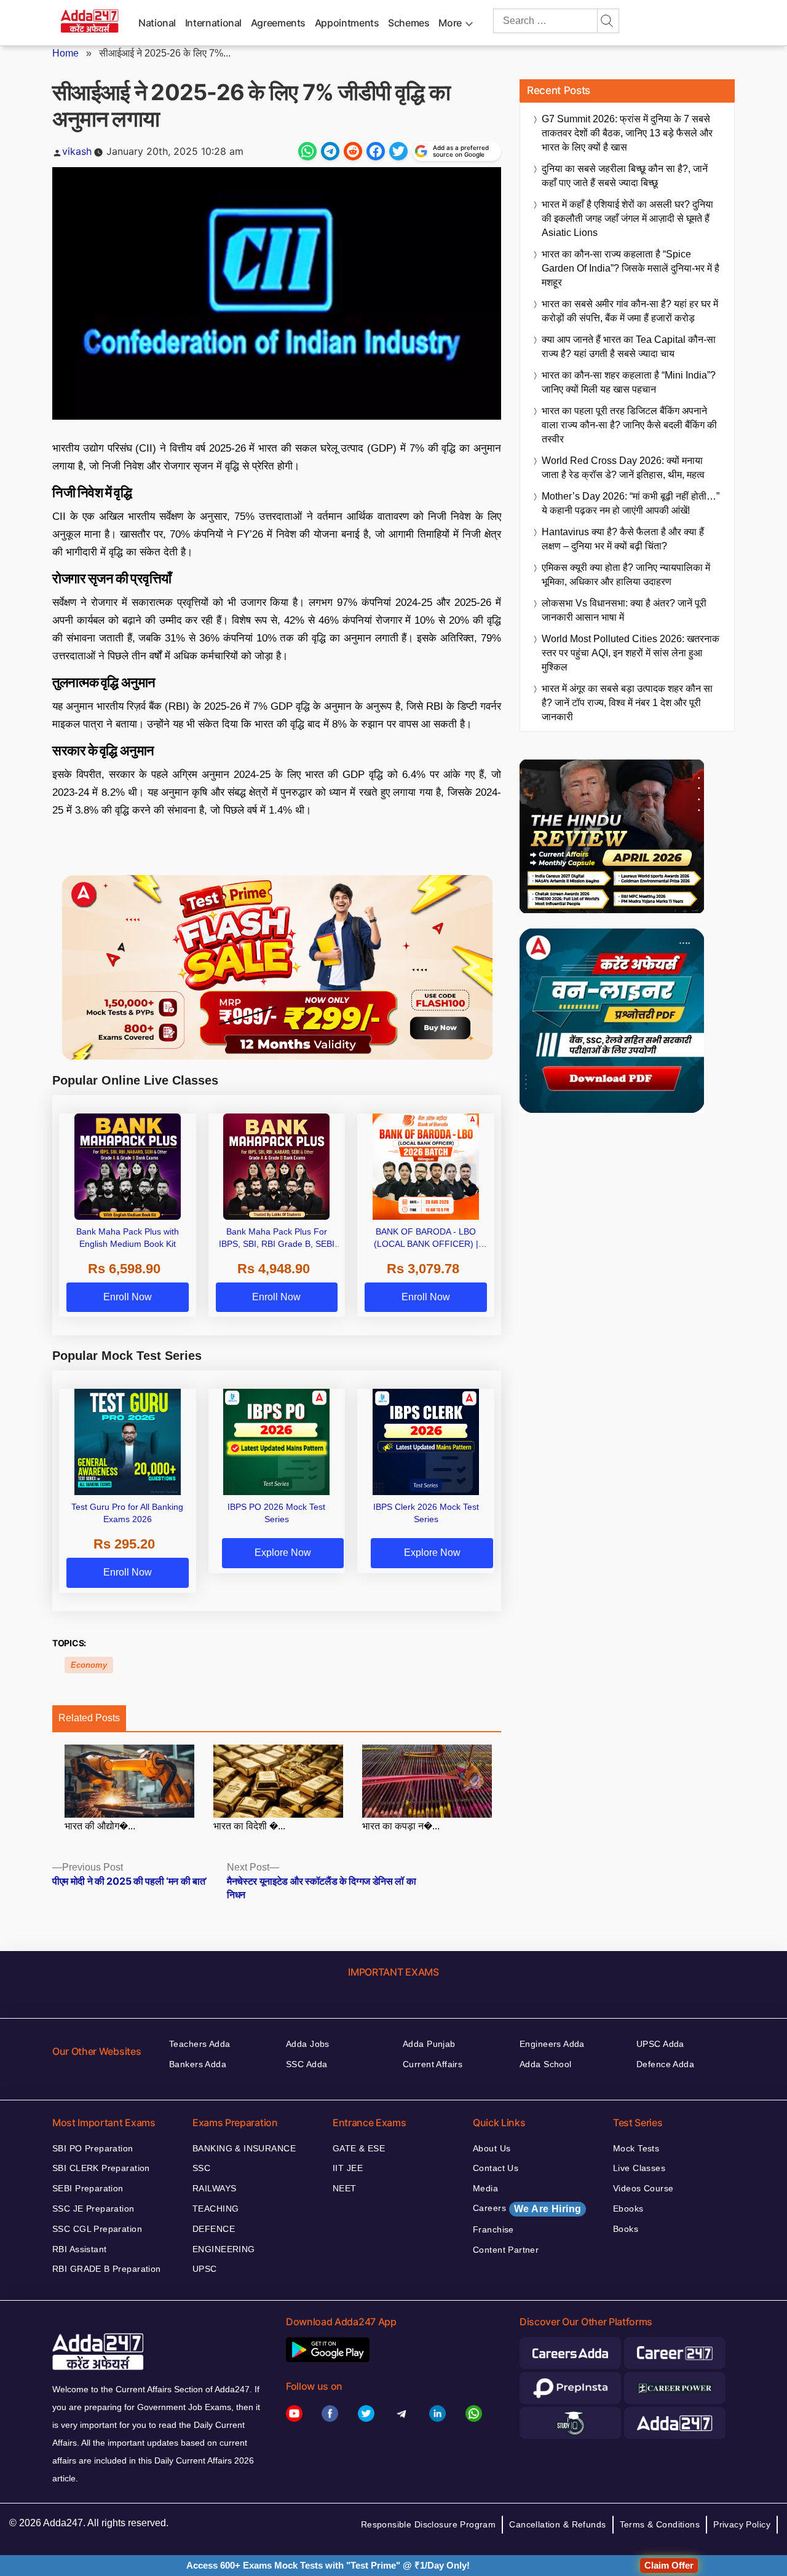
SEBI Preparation (88, 2188)
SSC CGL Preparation (97, 2229)
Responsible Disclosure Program (429, 2524)
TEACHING (216, 2209)
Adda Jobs (308, 2044)
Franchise (493, 2229)
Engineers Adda (552, 2044)
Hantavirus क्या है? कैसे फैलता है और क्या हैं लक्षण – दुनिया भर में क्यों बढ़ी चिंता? (623, 539)
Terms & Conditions (660, 2524)
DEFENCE (214, 2229)
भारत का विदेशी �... (249, 1826)
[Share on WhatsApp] (307, 151)
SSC (201, 2168)
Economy (89, 1665)
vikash (77, 151)
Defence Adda (665, 2064)
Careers (527, 2209)
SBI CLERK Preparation (101, 2168)
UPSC (205, 2269)
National (157, 23)
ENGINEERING (224, 2249)
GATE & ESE (359, 2148)
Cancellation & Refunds (557, 2524)
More (450, 23)
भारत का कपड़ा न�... (401, 1826)
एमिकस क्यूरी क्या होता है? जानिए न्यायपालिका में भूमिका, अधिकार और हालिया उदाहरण (626, 575)
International (213, 23)
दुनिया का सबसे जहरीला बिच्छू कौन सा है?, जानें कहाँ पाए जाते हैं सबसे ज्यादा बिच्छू (625, 176)
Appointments (347, 23)
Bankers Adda (198, 2064)
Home (65, 53)
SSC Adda (306, 2064)
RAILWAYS (214, 2188)
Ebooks (628, 2209)
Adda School (546, 2064)
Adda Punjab (429, 2044)
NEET (345, 2188)
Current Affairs (433, 2064)
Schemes (409, 23)
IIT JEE (348, 2168)
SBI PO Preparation (93, 2148)
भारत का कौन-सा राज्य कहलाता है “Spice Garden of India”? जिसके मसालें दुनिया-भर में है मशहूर (631, 268)
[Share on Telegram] (330, 151)
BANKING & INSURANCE (244, 2148)
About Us (492, 2148)
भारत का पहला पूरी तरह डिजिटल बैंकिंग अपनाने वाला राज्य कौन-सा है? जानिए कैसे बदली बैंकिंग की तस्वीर (629, 425)
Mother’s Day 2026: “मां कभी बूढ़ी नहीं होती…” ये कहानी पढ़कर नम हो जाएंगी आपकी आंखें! (631, 503)
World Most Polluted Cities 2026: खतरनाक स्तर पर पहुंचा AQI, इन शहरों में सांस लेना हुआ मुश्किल (631, 653)
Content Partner (506, 2250)
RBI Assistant (79, 2249)
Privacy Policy (742, 2524)
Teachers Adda (200, 2044)
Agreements (278, 23)
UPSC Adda (660, 2044)
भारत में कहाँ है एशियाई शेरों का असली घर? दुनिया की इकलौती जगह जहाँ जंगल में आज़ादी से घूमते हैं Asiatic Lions (627, 218)
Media (485, 2188)
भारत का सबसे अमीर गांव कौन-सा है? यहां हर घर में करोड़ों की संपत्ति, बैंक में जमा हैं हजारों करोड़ (630, 311)
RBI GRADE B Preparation (107, 2269)
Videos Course (643, 2188)
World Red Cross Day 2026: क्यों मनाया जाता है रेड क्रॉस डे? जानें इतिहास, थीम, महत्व (623, 468)
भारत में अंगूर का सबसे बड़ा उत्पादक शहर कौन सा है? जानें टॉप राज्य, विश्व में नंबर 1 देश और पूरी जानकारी (627, 703)
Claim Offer (669, 2565)
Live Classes (639, 2168)
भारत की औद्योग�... (100, 1826)
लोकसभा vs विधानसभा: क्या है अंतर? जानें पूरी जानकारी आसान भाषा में (624, 610)
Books (626, 2229)
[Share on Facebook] (376, 151)
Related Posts (89, 1718)
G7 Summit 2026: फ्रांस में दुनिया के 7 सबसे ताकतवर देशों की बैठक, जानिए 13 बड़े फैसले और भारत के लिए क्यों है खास (627, 133)
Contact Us (496, 2168)
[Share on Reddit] (353, 151)
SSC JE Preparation (93, 2209)
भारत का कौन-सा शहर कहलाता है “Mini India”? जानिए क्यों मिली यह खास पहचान (629, 382)
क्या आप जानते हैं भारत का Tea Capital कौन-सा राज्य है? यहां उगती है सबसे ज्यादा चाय (629, 347)
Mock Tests (636, 2148)
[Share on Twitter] (398, 151)
